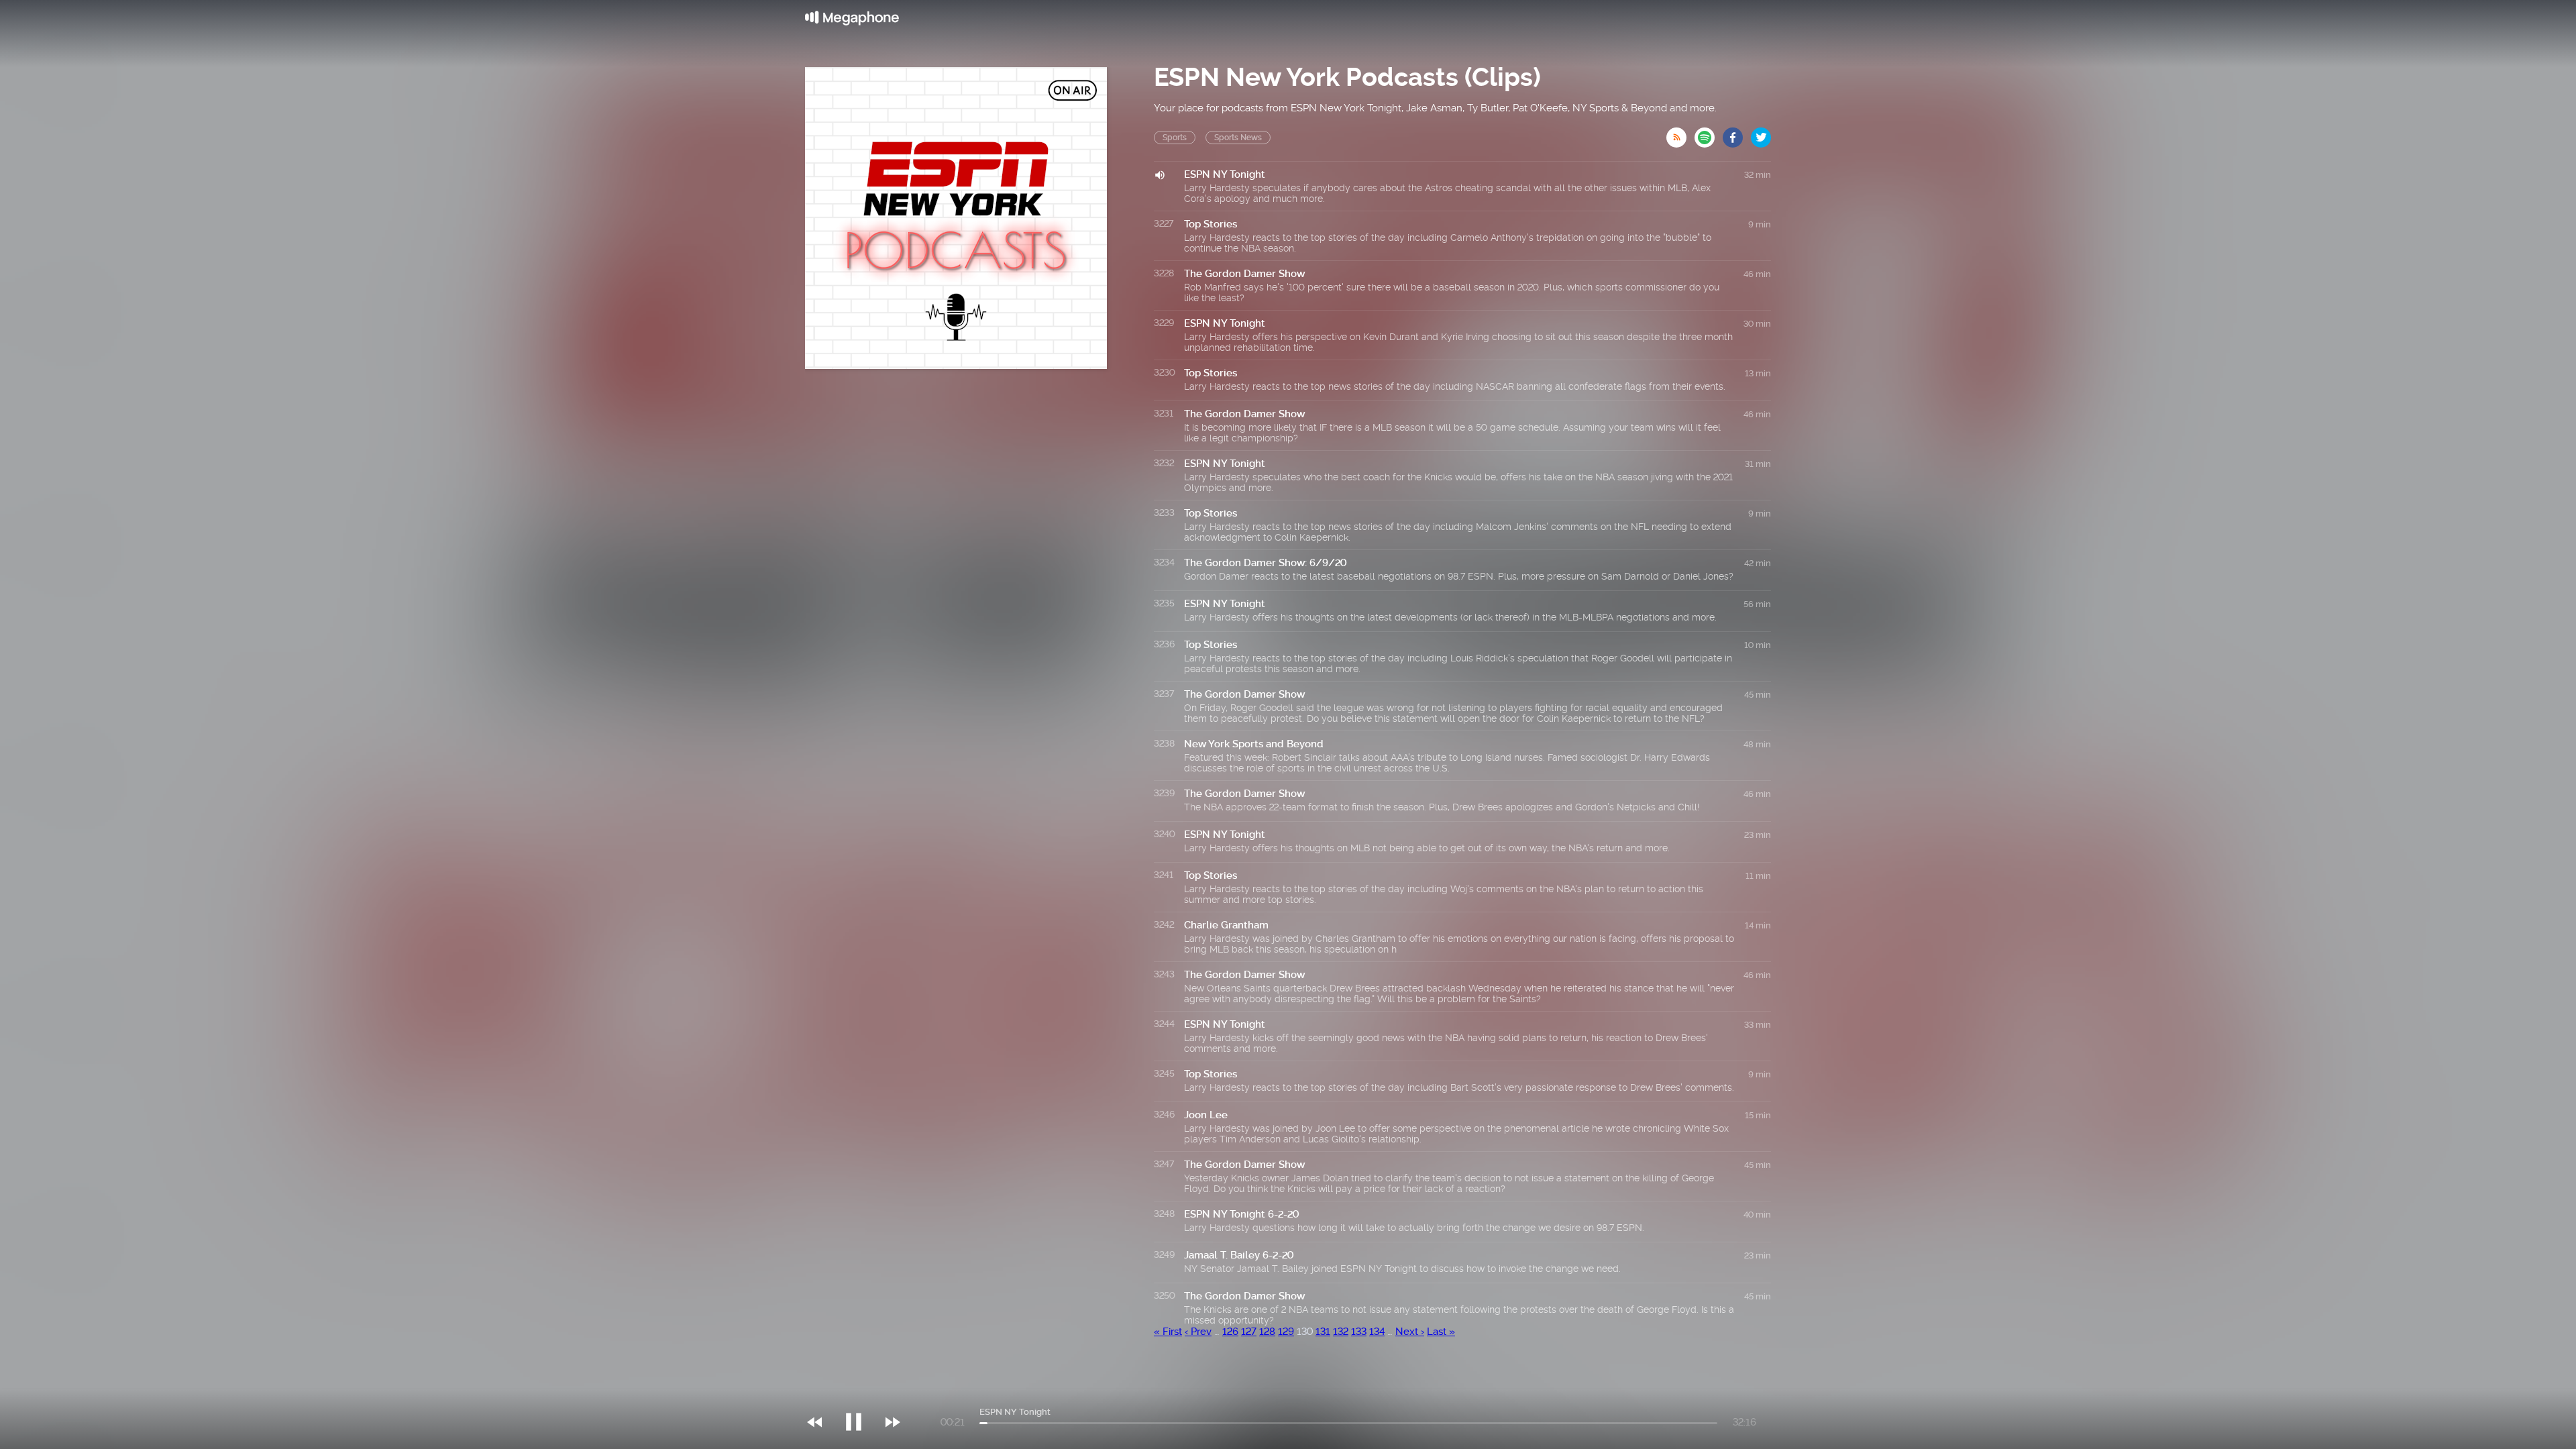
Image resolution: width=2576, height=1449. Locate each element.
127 (1249, 1332)
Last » (1441, 1332)
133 (1359, 1332)
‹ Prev (1198, 1332)
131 (1323, 1332)
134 (1377, 1332)
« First (1168, 1332)
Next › (1410, 1332)
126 (1230, 1332)
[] (860, 1395)
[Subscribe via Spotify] (1709, 133)
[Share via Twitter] (1761, 133)
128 (1267, 1332)
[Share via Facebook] (1737, 133)
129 (1286, 1332)
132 (1341, 1332)
